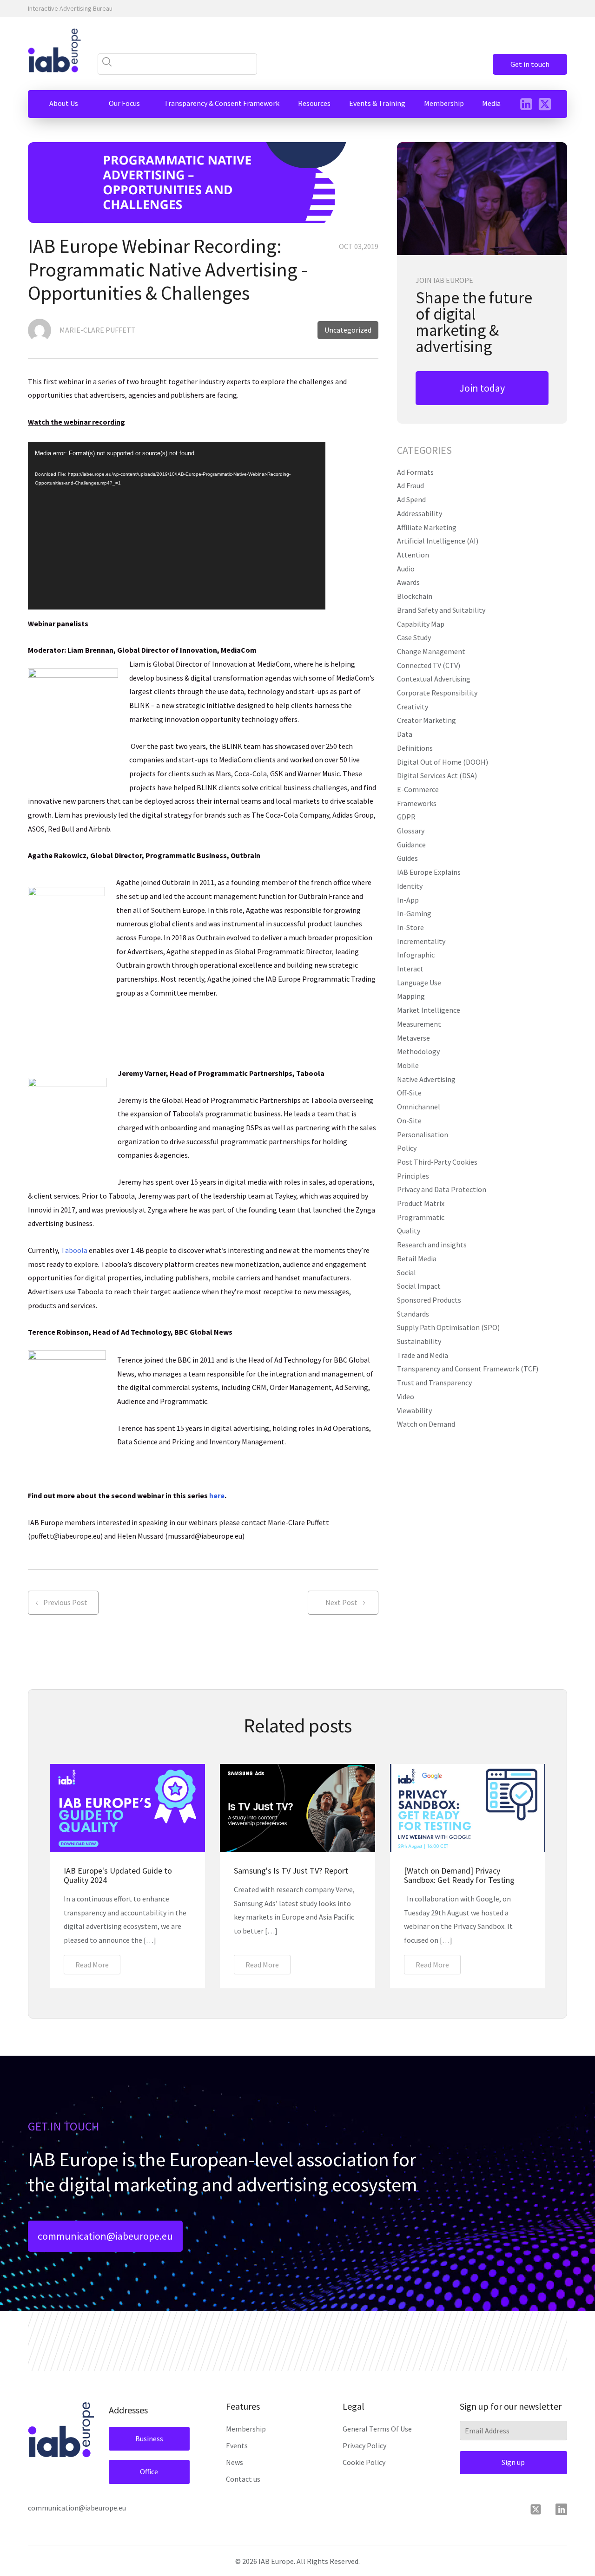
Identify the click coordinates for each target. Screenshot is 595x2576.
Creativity (413, 707)
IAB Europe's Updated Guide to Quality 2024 (118, 1875)
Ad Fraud (410, 485)
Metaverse (413, 1038)
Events (237, 2445)
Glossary (411, 831)
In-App (408, 900)
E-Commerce (418, 789)
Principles (413, 1176)
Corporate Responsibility (437, 693)
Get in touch (530, 64)
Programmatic (421, 1217)
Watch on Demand (426, 1424)
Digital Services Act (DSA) (437, 775)
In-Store (410, 927)
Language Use (419, 983)
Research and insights (432, 1245)
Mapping (411, 996)
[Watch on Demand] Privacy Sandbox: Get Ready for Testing (459, 1875)
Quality (409, 1231)
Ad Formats (415, 472)
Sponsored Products (429, 1300)
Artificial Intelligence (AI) (438, 541)
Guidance (411, 845)
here (217, 1495)
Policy (407, 1148)
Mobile (408, 1065)
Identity (410, 886)
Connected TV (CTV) (429, 665)
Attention (413, 555)
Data (405, 734)
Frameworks (417, 803)
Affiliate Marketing (427, 527)
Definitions (415, 748)
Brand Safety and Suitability (441, 610)
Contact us (243, 2479)
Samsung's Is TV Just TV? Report (291, 1871)
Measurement (419, 1024)
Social (407, 1272)
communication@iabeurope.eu (105, 2236)
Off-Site (409, 1093)
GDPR (406, 817)
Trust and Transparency (434, 1383)
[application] (177, 526)
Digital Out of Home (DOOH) (443, 762)
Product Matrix (421, 1203)
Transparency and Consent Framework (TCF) (468, 1369)
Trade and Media (423, 1355)
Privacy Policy (364, 2445)
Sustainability (419, 1341)
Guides (407, 858)
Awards (408, 582)
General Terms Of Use (377, 2429)
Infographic (416, 955)
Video (406, 1396)
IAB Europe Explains (429, 872)
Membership (246, 2429)
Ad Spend (411, 499)
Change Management (431, 651)
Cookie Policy (364, 2462)
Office (149, 2471)
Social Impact (419, 1286)
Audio (406, 569)
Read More (92, 1965)
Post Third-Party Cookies (437, 1162)
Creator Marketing (426, 720)
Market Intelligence (429, 1010)
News (235, 2462)
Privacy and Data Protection (442, 1189)
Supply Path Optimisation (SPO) (448, 1327)
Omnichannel (419, 1107)
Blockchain (415, 596)
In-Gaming (414, 913)
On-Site (409, 1121)
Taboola (74, 1250)
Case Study (414, 637)
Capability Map (421, 624)
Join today (482, 388)
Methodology (418, 1051)
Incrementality (421, 941)
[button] (64, 104)
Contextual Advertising (434, 679)
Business (149, 2438)
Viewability (414, 1410)
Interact (410, 969)
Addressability (420, 513)
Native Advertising (426, 1079)
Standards (413, 1314)
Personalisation (423, 1134)
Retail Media (417, 1259)
